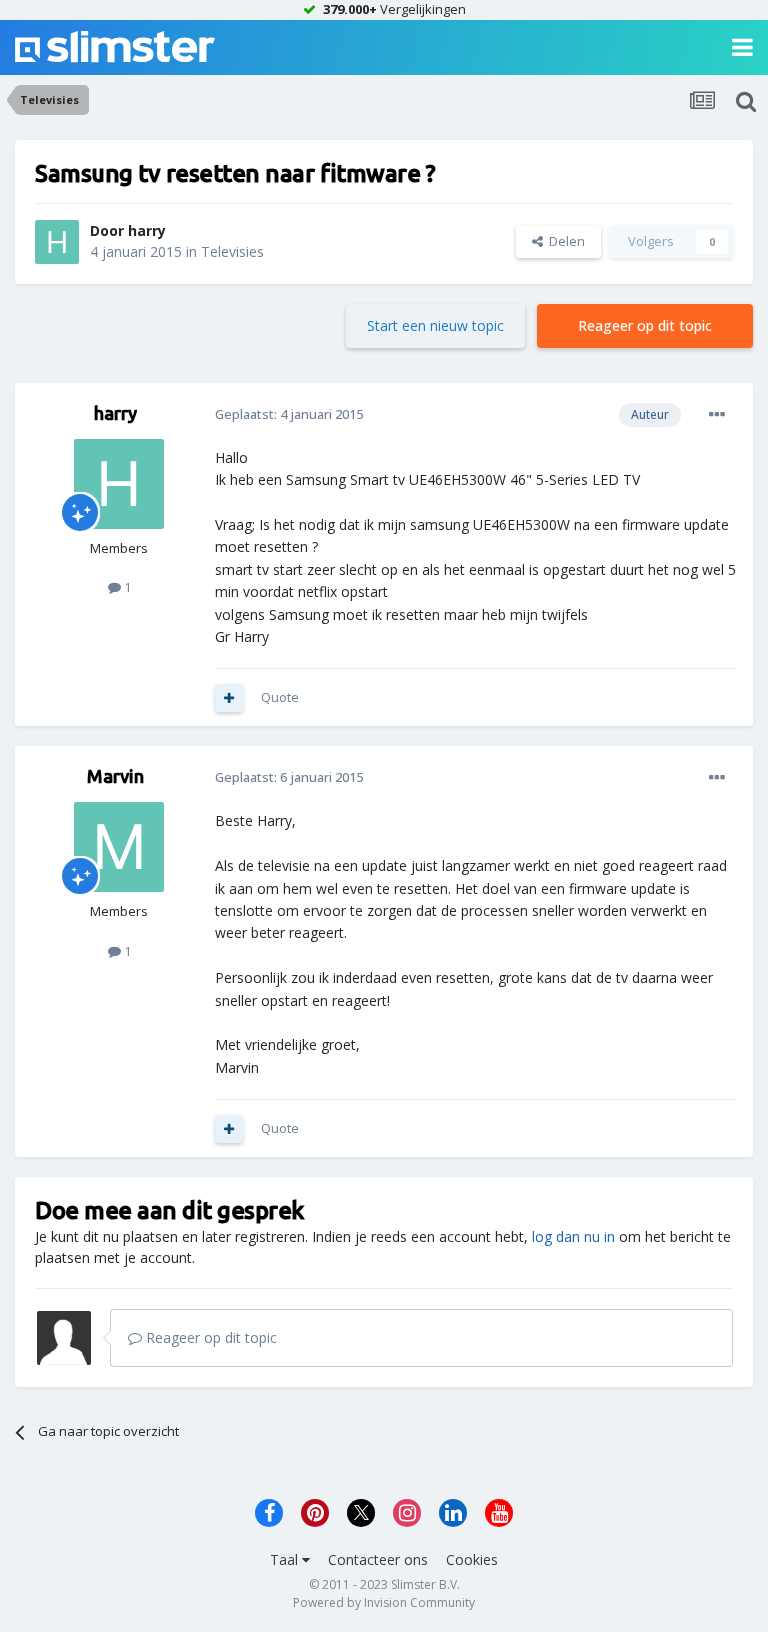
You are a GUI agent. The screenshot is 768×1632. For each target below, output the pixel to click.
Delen (564, 241)
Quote (280, 697)
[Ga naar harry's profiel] (57, 242)
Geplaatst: (289, 414)
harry (147, 230)
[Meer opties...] (717, 415)
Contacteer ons (378, 1559)
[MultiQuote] (229, 698)
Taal (286, 1559)
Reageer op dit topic (645, 325)
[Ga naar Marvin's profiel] (119, 847)
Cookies (472, 1559)
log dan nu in (573, 1236)
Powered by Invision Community (384, 1602)
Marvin (115, 776)
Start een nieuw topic (435, 325)
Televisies (232, 251)
